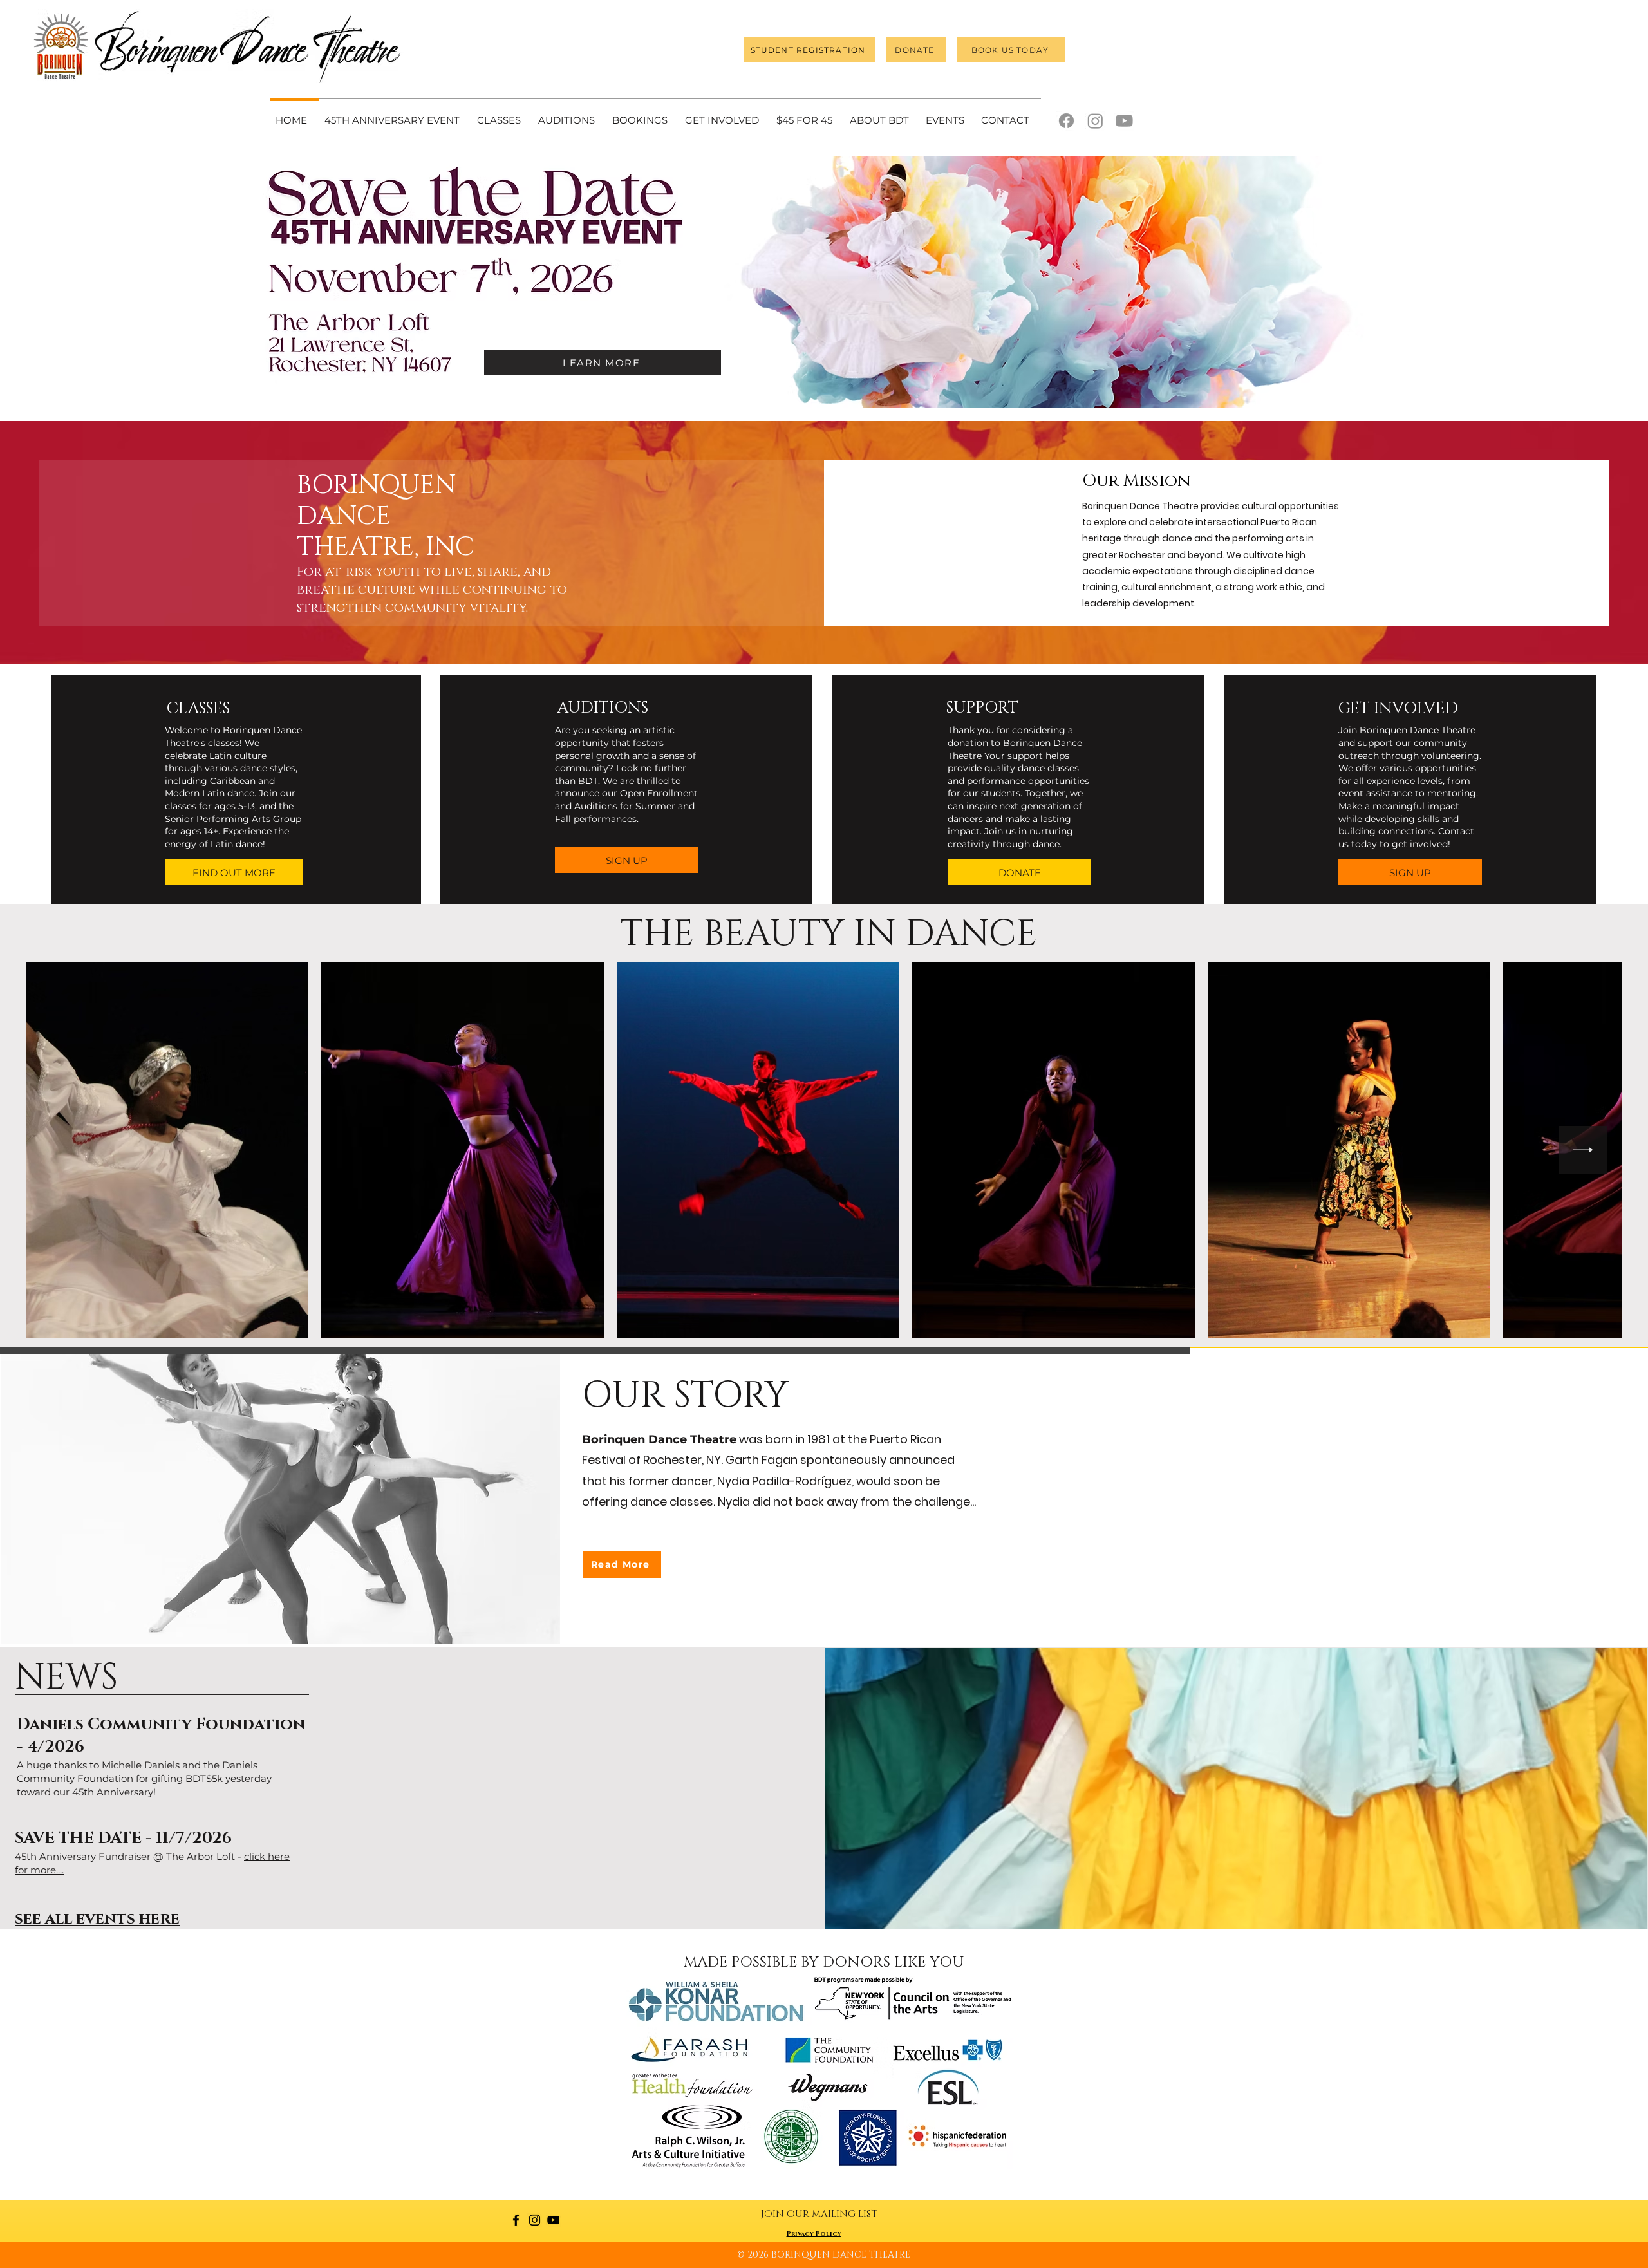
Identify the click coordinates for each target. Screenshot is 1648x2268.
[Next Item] (1583, 1150)
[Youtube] (1124, 121)
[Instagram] (1095, 121)
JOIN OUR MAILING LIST (819, 2214)
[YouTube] (553, 2220)
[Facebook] (1066, 121)
